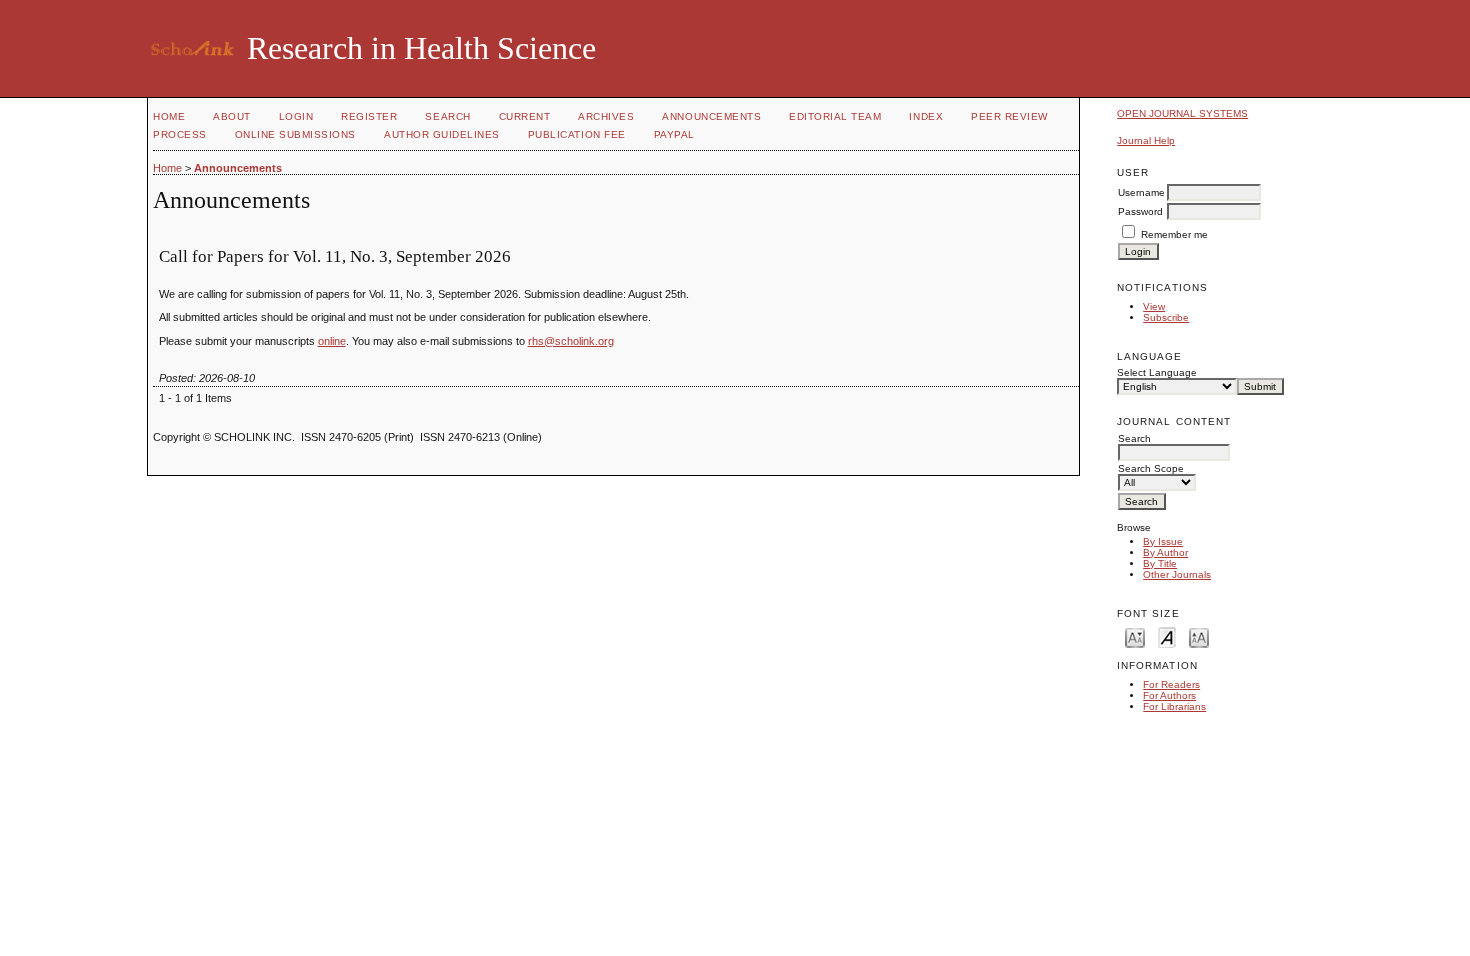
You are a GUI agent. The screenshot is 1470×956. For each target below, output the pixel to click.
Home (169, 116)
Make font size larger (1199, 636)
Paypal (674, 134)
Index (926, 116)
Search (447, 116)
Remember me (1174, 234)
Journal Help (1146, 140)
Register (369, 116)
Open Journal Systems (1182, 113)
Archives (606, 116)
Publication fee (577, 134)
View (1154, 306)
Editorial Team (835, 116)
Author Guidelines (442, 134)
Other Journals (1177, 574)
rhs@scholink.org (571, 341)
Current (525, 116)
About (232, 116)
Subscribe (1166, 317)
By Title (1160, 563)
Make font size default (1167, 636)
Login (296, 116)
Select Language (1157, 372)
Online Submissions (295, 134)
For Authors (1169, 695)
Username (1141, 192)
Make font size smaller (1135, 636)
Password (1140, 211)
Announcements (711, 116)
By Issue (1163, 541)
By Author (1165, 552)
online (332, 341)
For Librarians (1174, 706)
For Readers (1171, 684)
